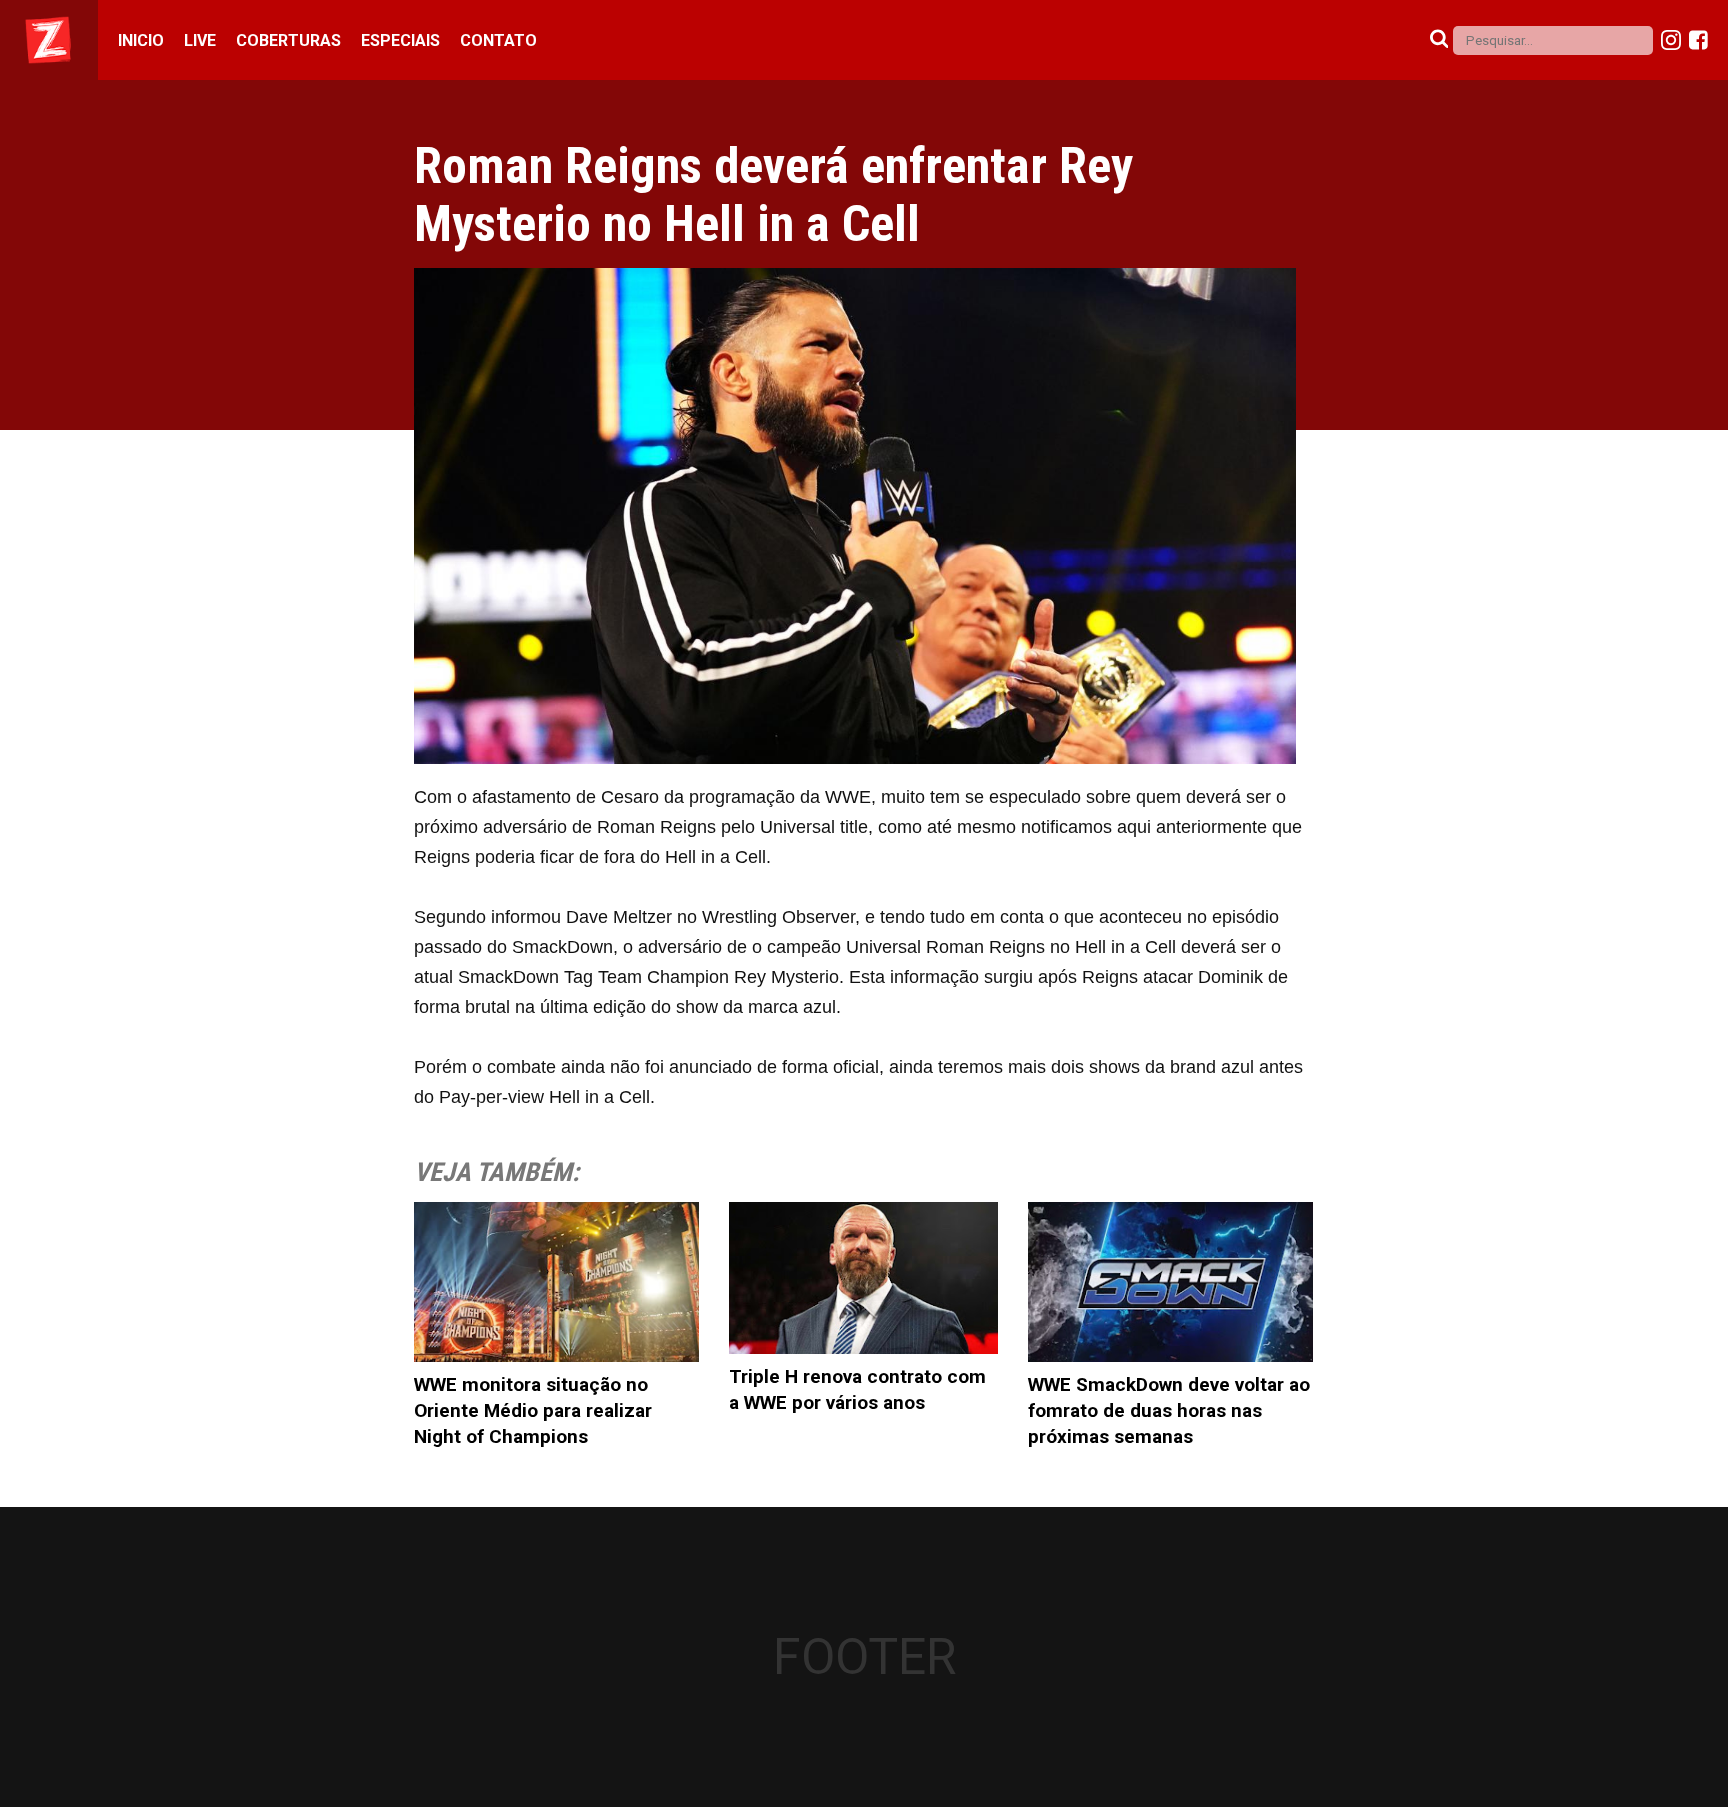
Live (200, 40)
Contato (498, 40)
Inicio (141, 40)
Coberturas (288, 40)
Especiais (400, 40)
